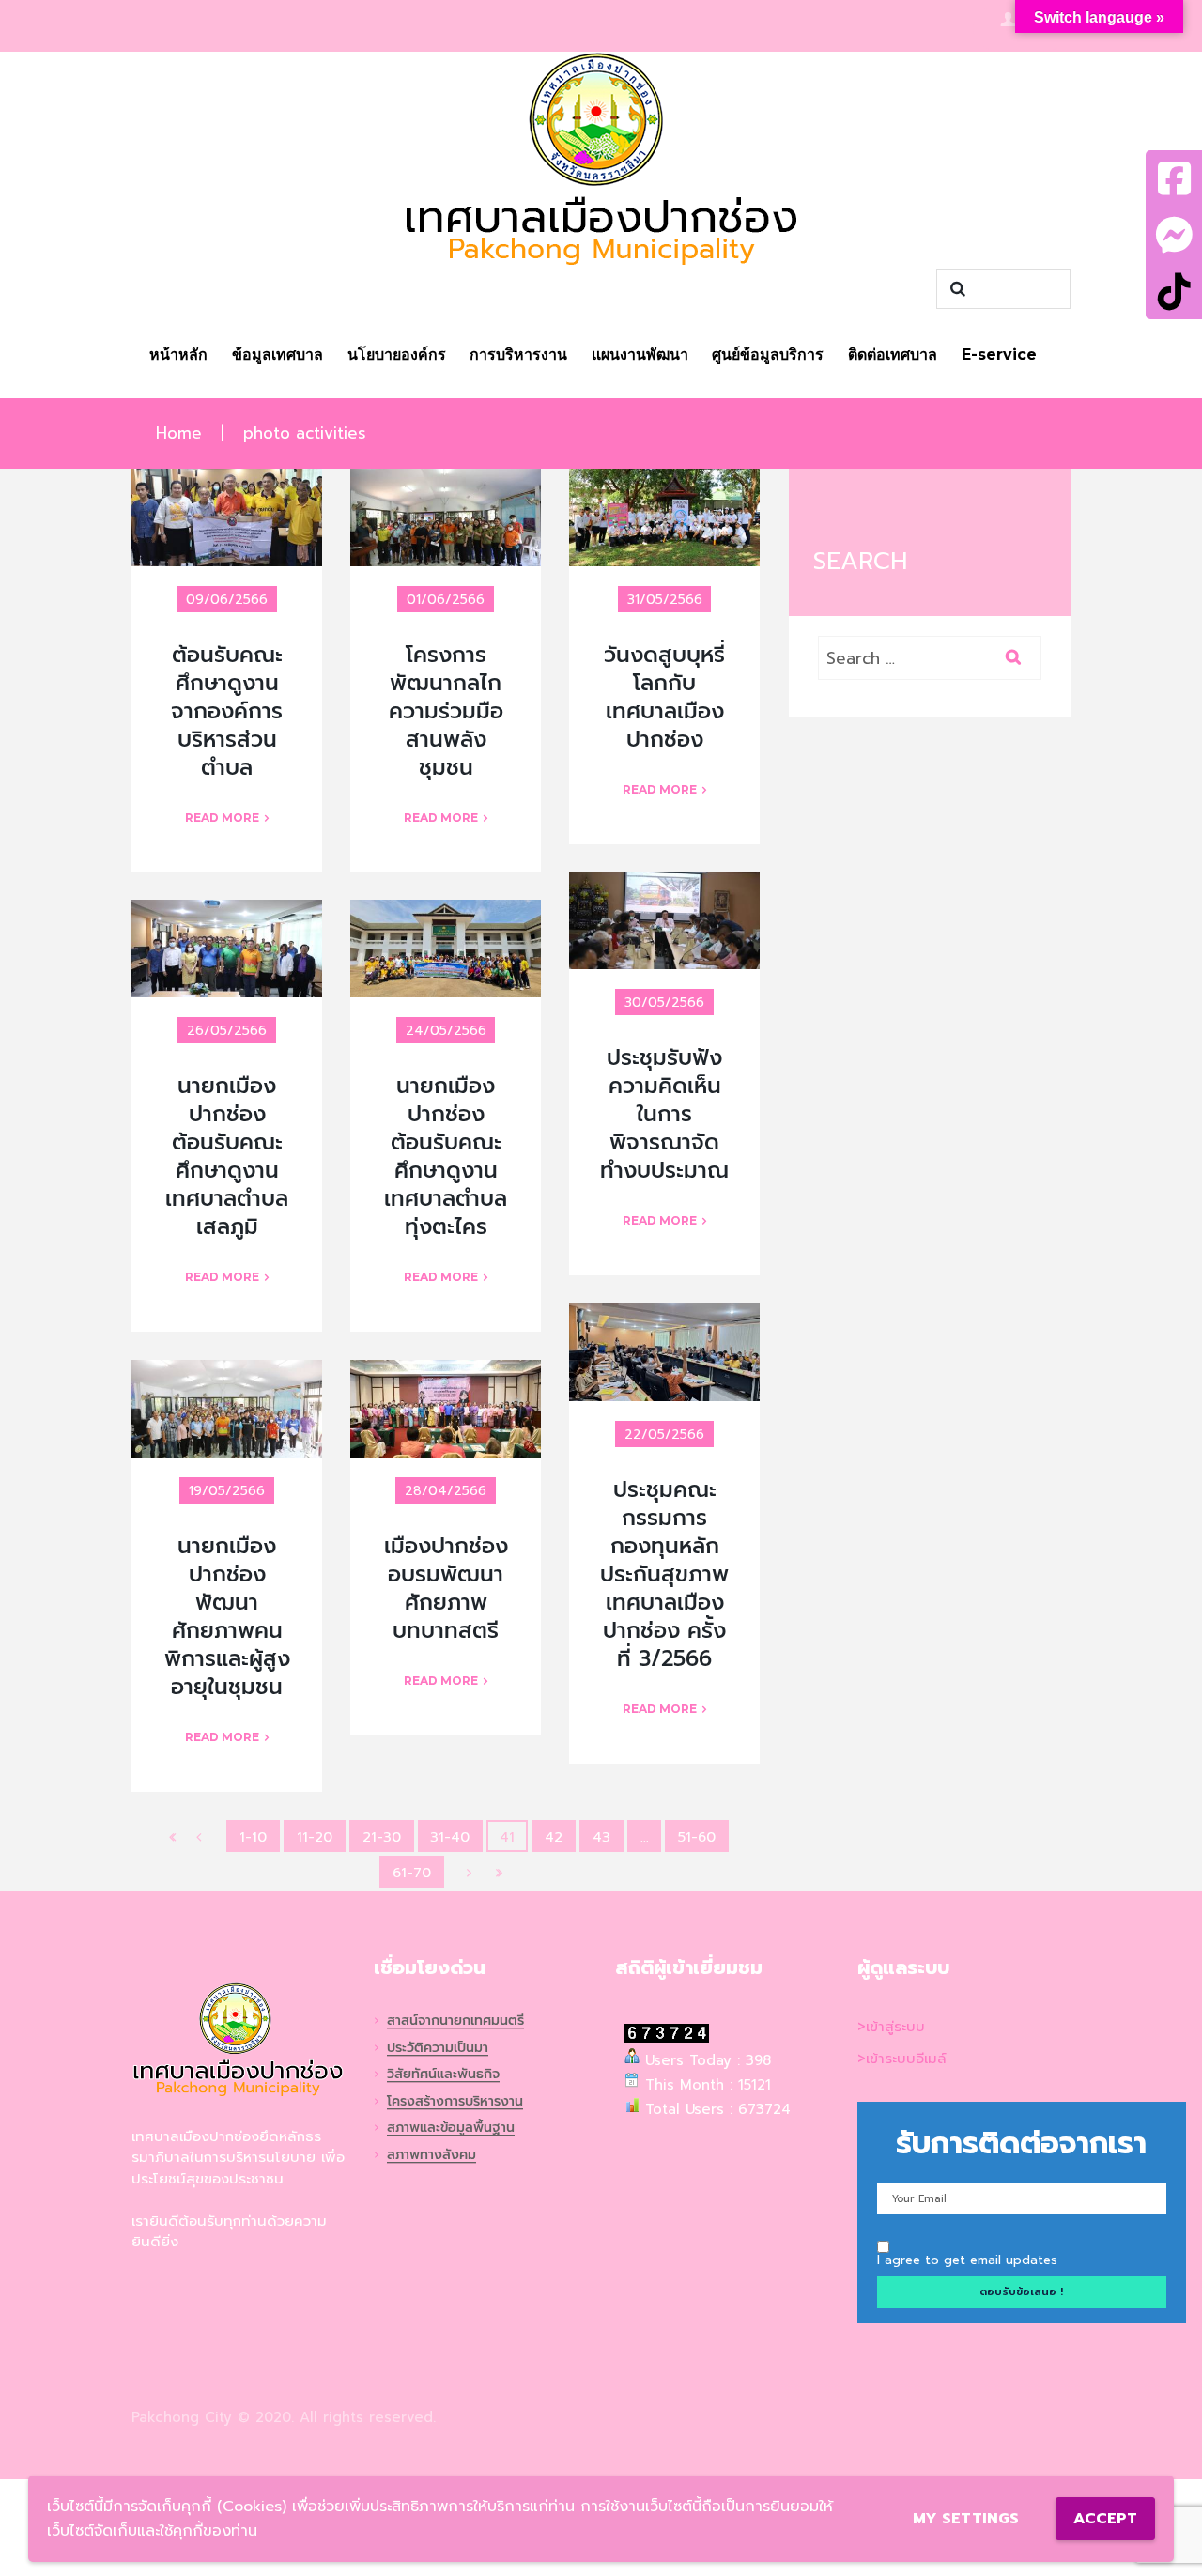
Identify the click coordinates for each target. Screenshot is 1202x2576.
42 (554, 1837)
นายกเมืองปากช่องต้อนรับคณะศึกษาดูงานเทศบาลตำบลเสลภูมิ (227, 1157)
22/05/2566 (664, 1435)
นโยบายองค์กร (397, 355)
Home (179, 433)
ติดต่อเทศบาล (893, 355)
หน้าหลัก (178, 355)
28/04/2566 (446, 1491)
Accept (1105, 2519)
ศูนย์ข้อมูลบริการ (768, 355)
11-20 (315, 1837)
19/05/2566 (227, 1491)
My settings (966, 2519)
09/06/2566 (227, 600)
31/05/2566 (665, 600)
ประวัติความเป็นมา (438, 2049)
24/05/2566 (446, 1031)
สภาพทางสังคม (431, 2156)
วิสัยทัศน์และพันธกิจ (443, 2075)
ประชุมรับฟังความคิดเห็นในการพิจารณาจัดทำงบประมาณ (664, 1114)
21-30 (382, 1837)
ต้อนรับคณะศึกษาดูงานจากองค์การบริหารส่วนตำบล (227, 711)
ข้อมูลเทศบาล (277, 355)
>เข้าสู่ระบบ (891, 2027)
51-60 (697, 1837)
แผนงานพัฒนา (640, 355)
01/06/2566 (446, 600)
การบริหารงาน (518, 355)
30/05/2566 (664, 1003)
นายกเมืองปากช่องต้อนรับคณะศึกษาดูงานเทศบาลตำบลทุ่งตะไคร (446, 1157)
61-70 (412, 1873)
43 (601, 1837)
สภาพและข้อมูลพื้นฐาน (451, 2129)
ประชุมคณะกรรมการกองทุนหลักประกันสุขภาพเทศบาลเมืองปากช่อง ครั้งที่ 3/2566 (664, 1574)
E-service (999, 355)
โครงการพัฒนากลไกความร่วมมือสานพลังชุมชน (446, 711)
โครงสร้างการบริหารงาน (455, 2102)
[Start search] (955, 289)
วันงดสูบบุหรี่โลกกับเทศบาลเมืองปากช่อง (664, 697)
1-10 (253, 1837)
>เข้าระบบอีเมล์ (902, 2059)
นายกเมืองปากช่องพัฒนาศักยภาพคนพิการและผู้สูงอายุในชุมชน (227, 1617)
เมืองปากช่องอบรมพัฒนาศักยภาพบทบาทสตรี (446, 1589)
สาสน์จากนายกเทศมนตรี (455, 2021)
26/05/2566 (227, 1031)
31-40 (450, 1837)
